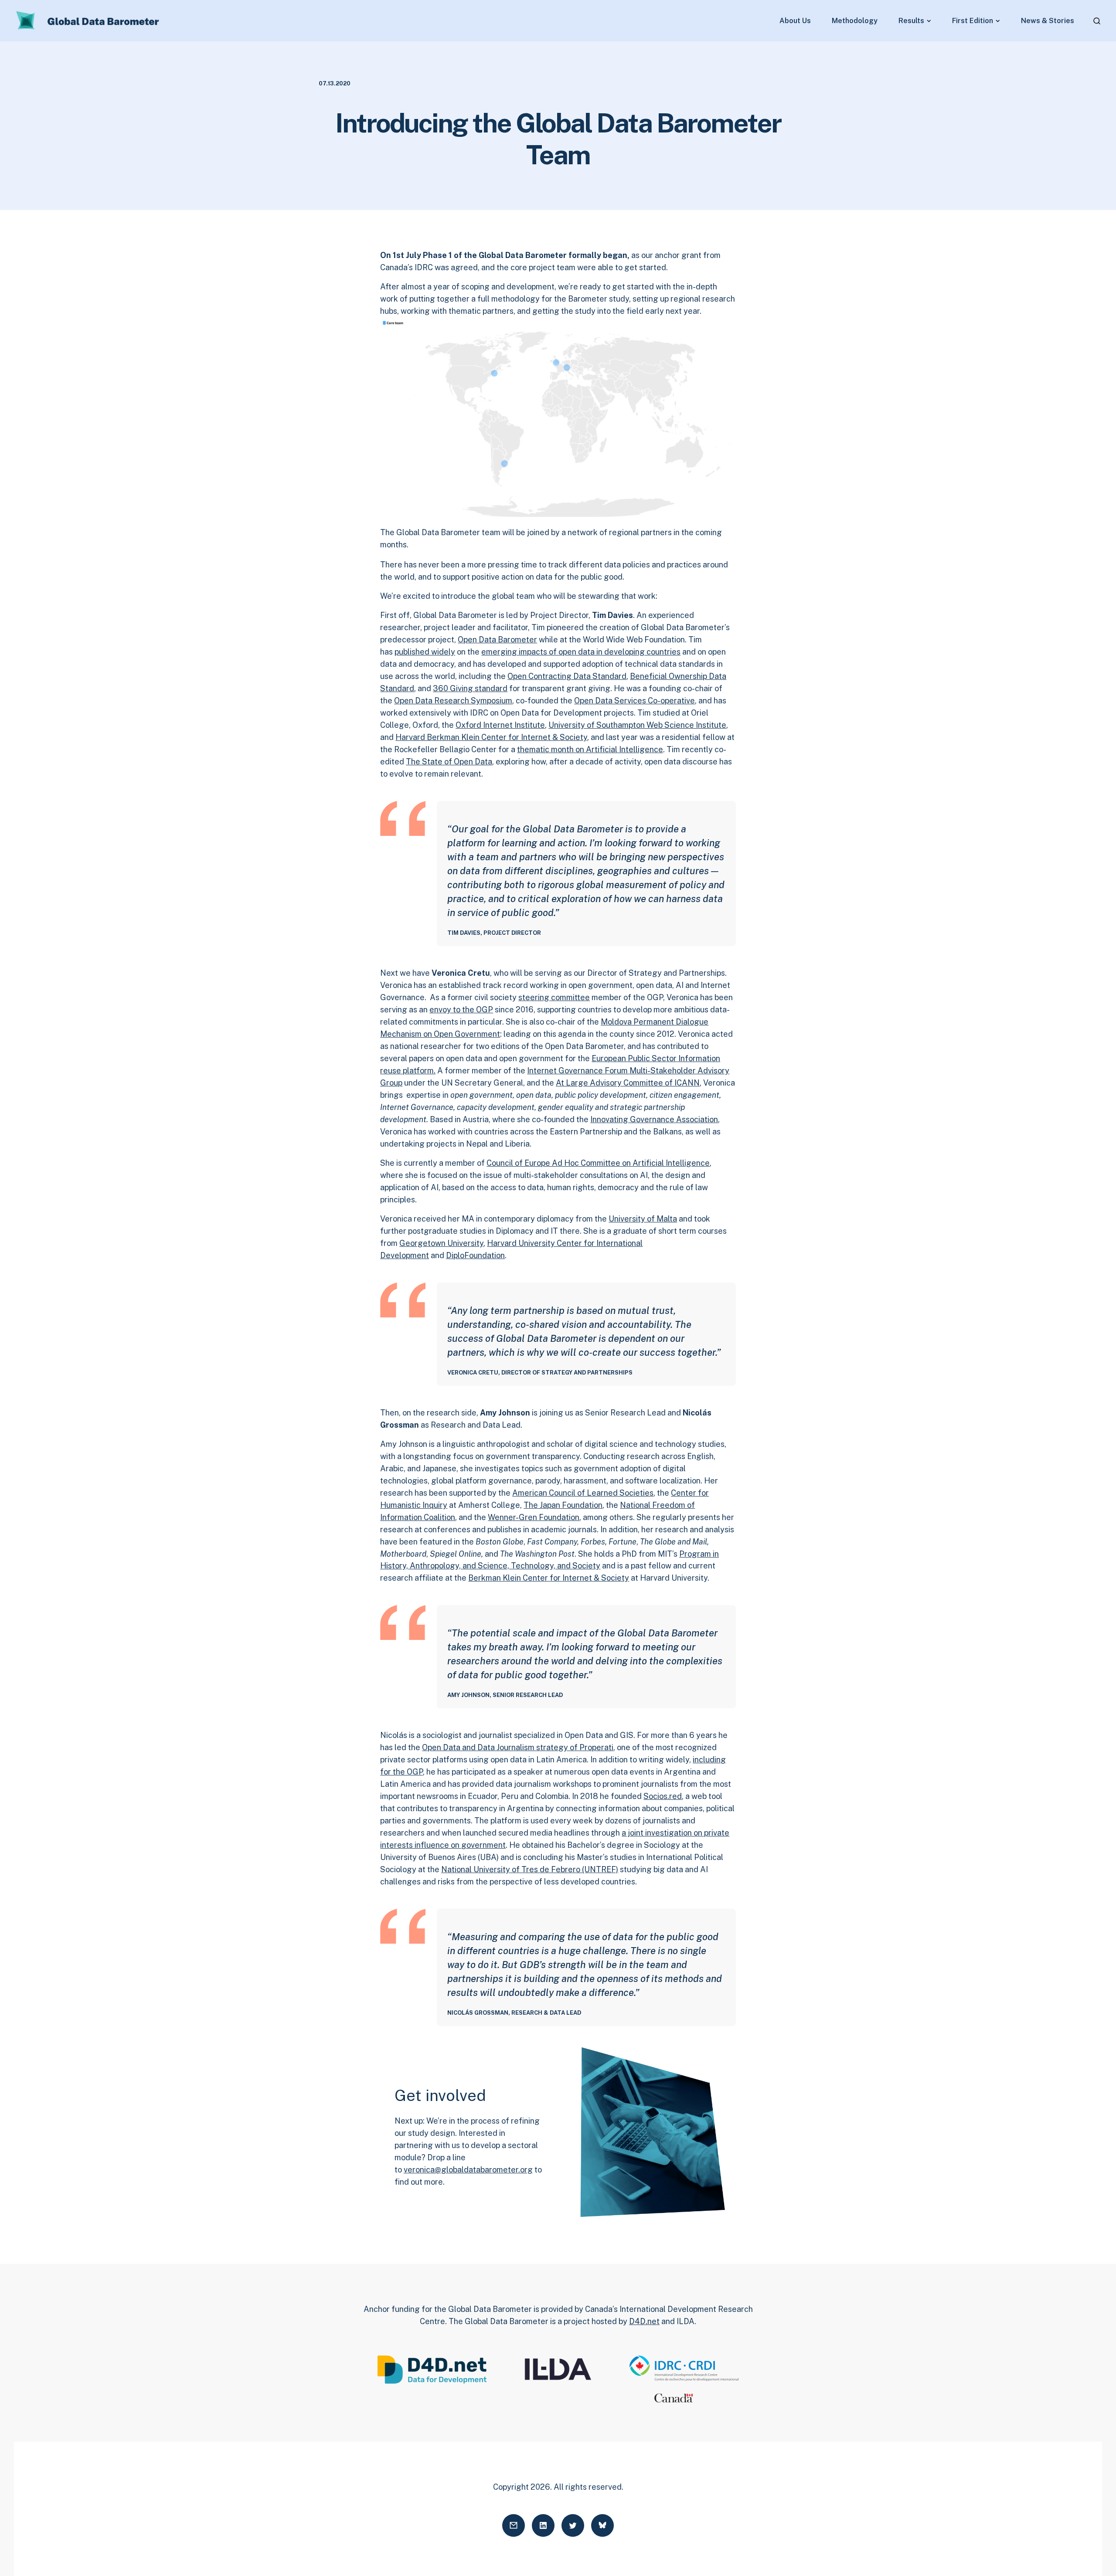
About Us (795, 21)
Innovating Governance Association (654, 1119)
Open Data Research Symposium (453, 701)
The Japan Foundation (563, 1505)
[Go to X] (573, 2525)
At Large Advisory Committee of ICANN (628, 1083)
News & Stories (1048, 21)
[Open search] (1097, 21)
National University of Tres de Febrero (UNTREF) (530, 1869)
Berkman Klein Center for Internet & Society (549, 1578)
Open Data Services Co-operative (635, 701)
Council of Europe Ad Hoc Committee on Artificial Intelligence (598, 1163)
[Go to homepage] (88, 21)
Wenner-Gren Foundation (534, 1517)
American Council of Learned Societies (583, 1493)
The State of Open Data (449, 762)
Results (911, 21)
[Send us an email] (514, 2525)
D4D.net (644, 2321)
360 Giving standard (470, 688)
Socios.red (663, 1796)
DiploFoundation (475, 1255)
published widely (425, 652)
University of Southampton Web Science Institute (637, 725)
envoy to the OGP (461, 1010)
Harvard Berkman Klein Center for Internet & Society (491, 737)
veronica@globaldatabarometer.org (468, 2170)
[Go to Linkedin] (543, 2525)
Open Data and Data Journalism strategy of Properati (518, 1747)
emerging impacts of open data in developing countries (581, 652)
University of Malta (643, 1219)
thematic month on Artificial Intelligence (590, 749)
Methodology (855, 21)
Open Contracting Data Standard (567, 676)
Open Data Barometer (497, 640)
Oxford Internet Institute (500, 725)
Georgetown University (441, 1243)
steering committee (554, 997)
